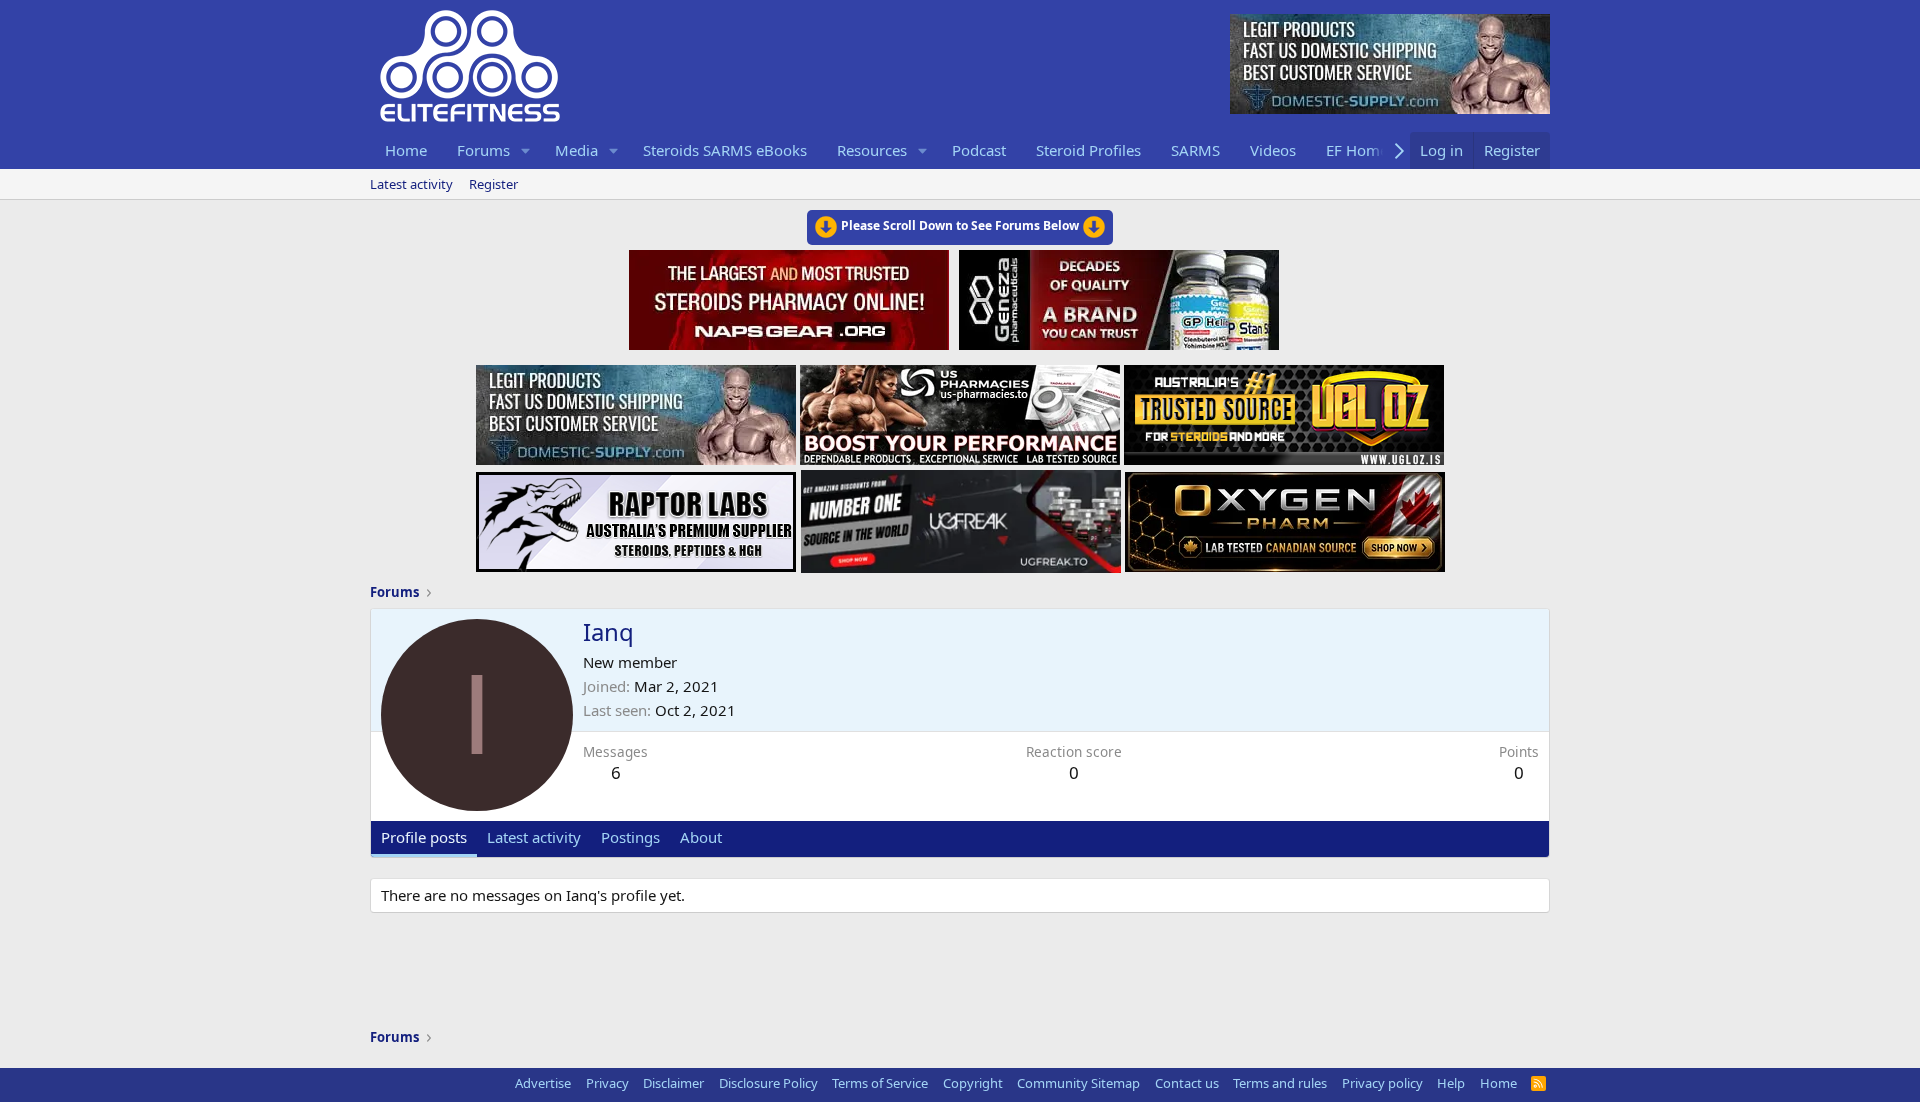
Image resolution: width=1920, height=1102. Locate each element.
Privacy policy (1382, 1083)
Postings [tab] (630, 837)
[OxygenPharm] (1285, 516)
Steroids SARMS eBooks (725, 150)
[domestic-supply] (636, 409)
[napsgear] (791, 297)
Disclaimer (673, 1083)
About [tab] (701, 837)
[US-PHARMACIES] (960, 409)
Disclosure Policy (768, 1083)
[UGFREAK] (961, 516)
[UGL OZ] (1284, 409)
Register (493, 184)
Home (406, 150)
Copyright (973, 1083)
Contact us (1187, 1083)
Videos (1273, 150)
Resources (872, 150)
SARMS (1195, 150)
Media (576, 150)
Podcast (979, 150)
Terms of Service (880, 1083)
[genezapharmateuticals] (1116, 297)
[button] (526, 150)
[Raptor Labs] (636, 516)
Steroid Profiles (1088, 150)
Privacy (607, 1083)
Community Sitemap (1078, 1083)
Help (1451, 1083)
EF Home (1357, 150)
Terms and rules (1280, 1083)
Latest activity (411, 184)
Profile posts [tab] (424, 837)
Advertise (543, 1083)
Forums (483, 150)
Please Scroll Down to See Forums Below (960, 225)
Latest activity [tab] (534, 837)
